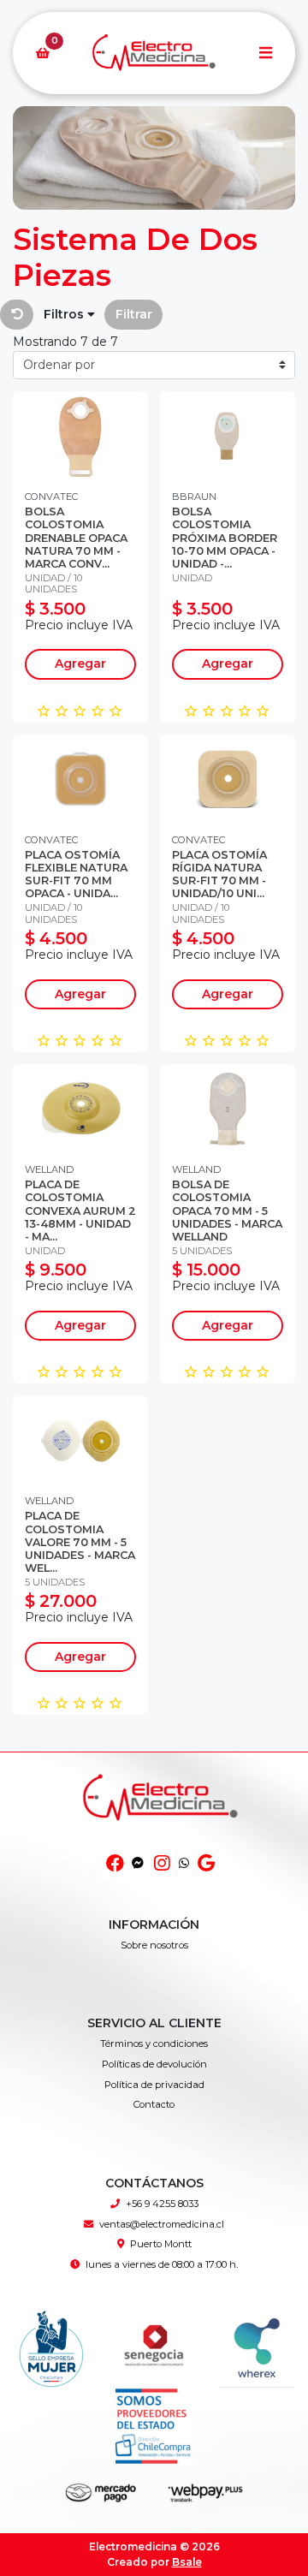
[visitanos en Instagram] (161, 1863)
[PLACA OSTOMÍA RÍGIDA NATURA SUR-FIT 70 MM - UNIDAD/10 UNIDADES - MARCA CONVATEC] (228, 779)
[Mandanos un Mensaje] (138, 1863)
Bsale (187, 2562)
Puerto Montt (161, 2244)
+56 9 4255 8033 (162, 2204)
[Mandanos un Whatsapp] (184, 1863)
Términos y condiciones (154, 2044)
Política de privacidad (154, 2085)
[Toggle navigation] (265, 53)
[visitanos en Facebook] (115, 1863)
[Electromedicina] (154, 54)
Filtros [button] (65, 314)
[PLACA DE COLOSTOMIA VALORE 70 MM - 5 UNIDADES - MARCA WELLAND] (80, 1440)
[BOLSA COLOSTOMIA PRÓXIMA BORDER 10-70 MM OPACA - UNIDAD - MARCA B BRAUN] (228, 436)
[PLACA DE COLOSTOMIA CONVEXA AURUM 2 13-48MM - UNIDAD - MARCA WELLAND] (80, 1109)
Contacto (154, 2104)
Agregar (80, 663)
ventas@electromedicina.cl (162, 2224)
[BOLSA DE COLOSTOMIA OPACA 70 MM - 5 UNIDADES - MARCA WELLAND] (228, 1109)
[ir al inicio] (160, 1816)
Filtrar (134, 314)
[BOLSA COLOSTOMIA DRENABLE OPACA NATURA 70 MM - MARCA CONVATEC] (80, 436)
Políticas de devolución (154, 2064)
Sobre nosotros (154, 1945)
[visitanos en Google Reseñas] (206, 1863)
